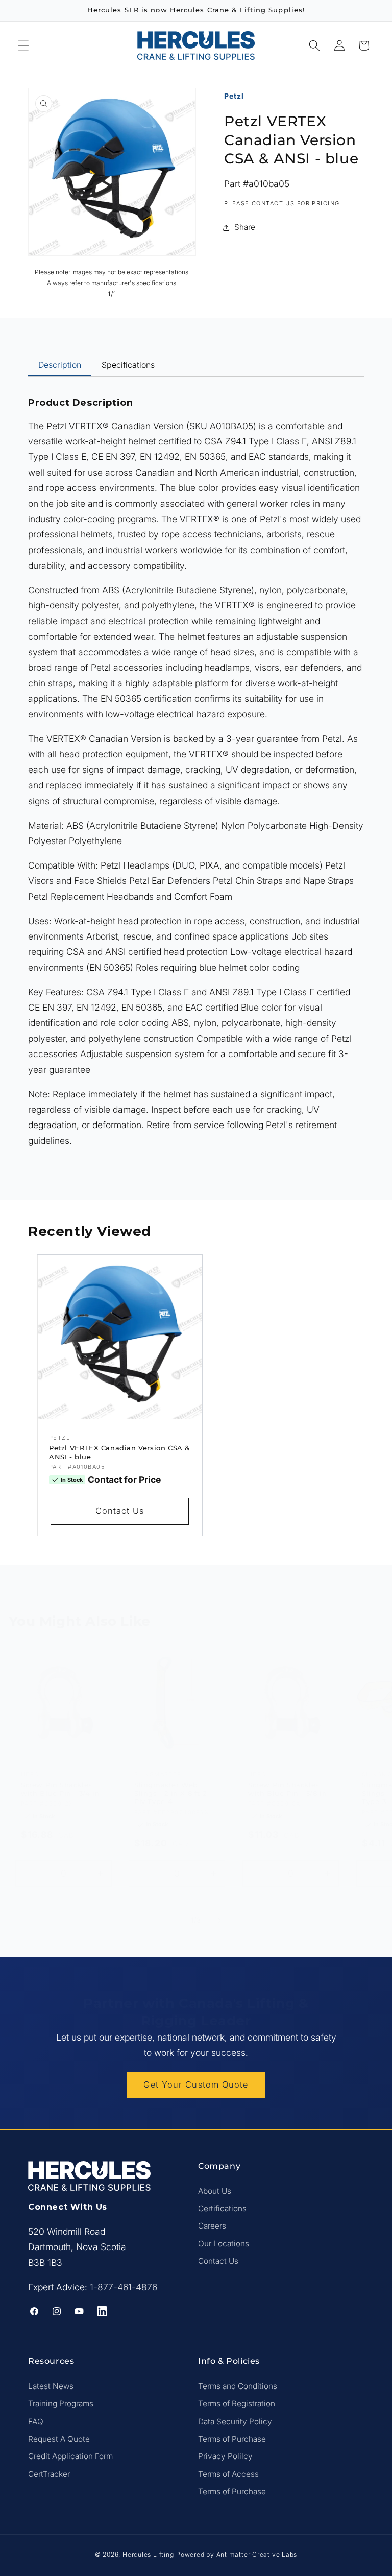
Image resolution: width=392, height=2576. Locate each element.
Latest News (51, 2386)
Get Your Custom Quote (196, 2085)
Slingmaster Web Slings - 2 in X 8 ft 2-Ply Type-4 (172, 1793)
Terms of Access (228, 2474)
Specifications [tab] (128, 365)
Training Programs (61, 2404)
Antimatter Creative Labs (257, 2554)
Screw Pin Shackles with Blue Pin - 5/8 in (287, 1789)
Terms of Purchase (232, 2439)
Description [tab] (60, 365)
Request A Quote (59, 2439)
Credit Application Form (70, 2456)
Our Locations (224, 2244)
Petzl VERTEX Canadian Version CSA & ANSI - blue (119, 1452)
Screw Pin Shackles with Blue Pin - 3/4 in (60, 1789)
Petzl (234, 96)
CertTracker (49, 2474)
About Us (215, 2191)
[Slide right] (219, 1921)
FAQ (36, 2421)
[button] (23, 45)
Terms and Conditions (238, 2386)
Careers (212, 2226)
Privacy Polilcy (225, 2456)
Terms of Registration (237, 2404)
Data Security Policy (235, 2421)
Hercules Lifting (148, 2554)
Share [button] (245, 227)
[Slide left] (173, 1921)
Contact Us (119, 1511)
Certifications (222, 2208)
